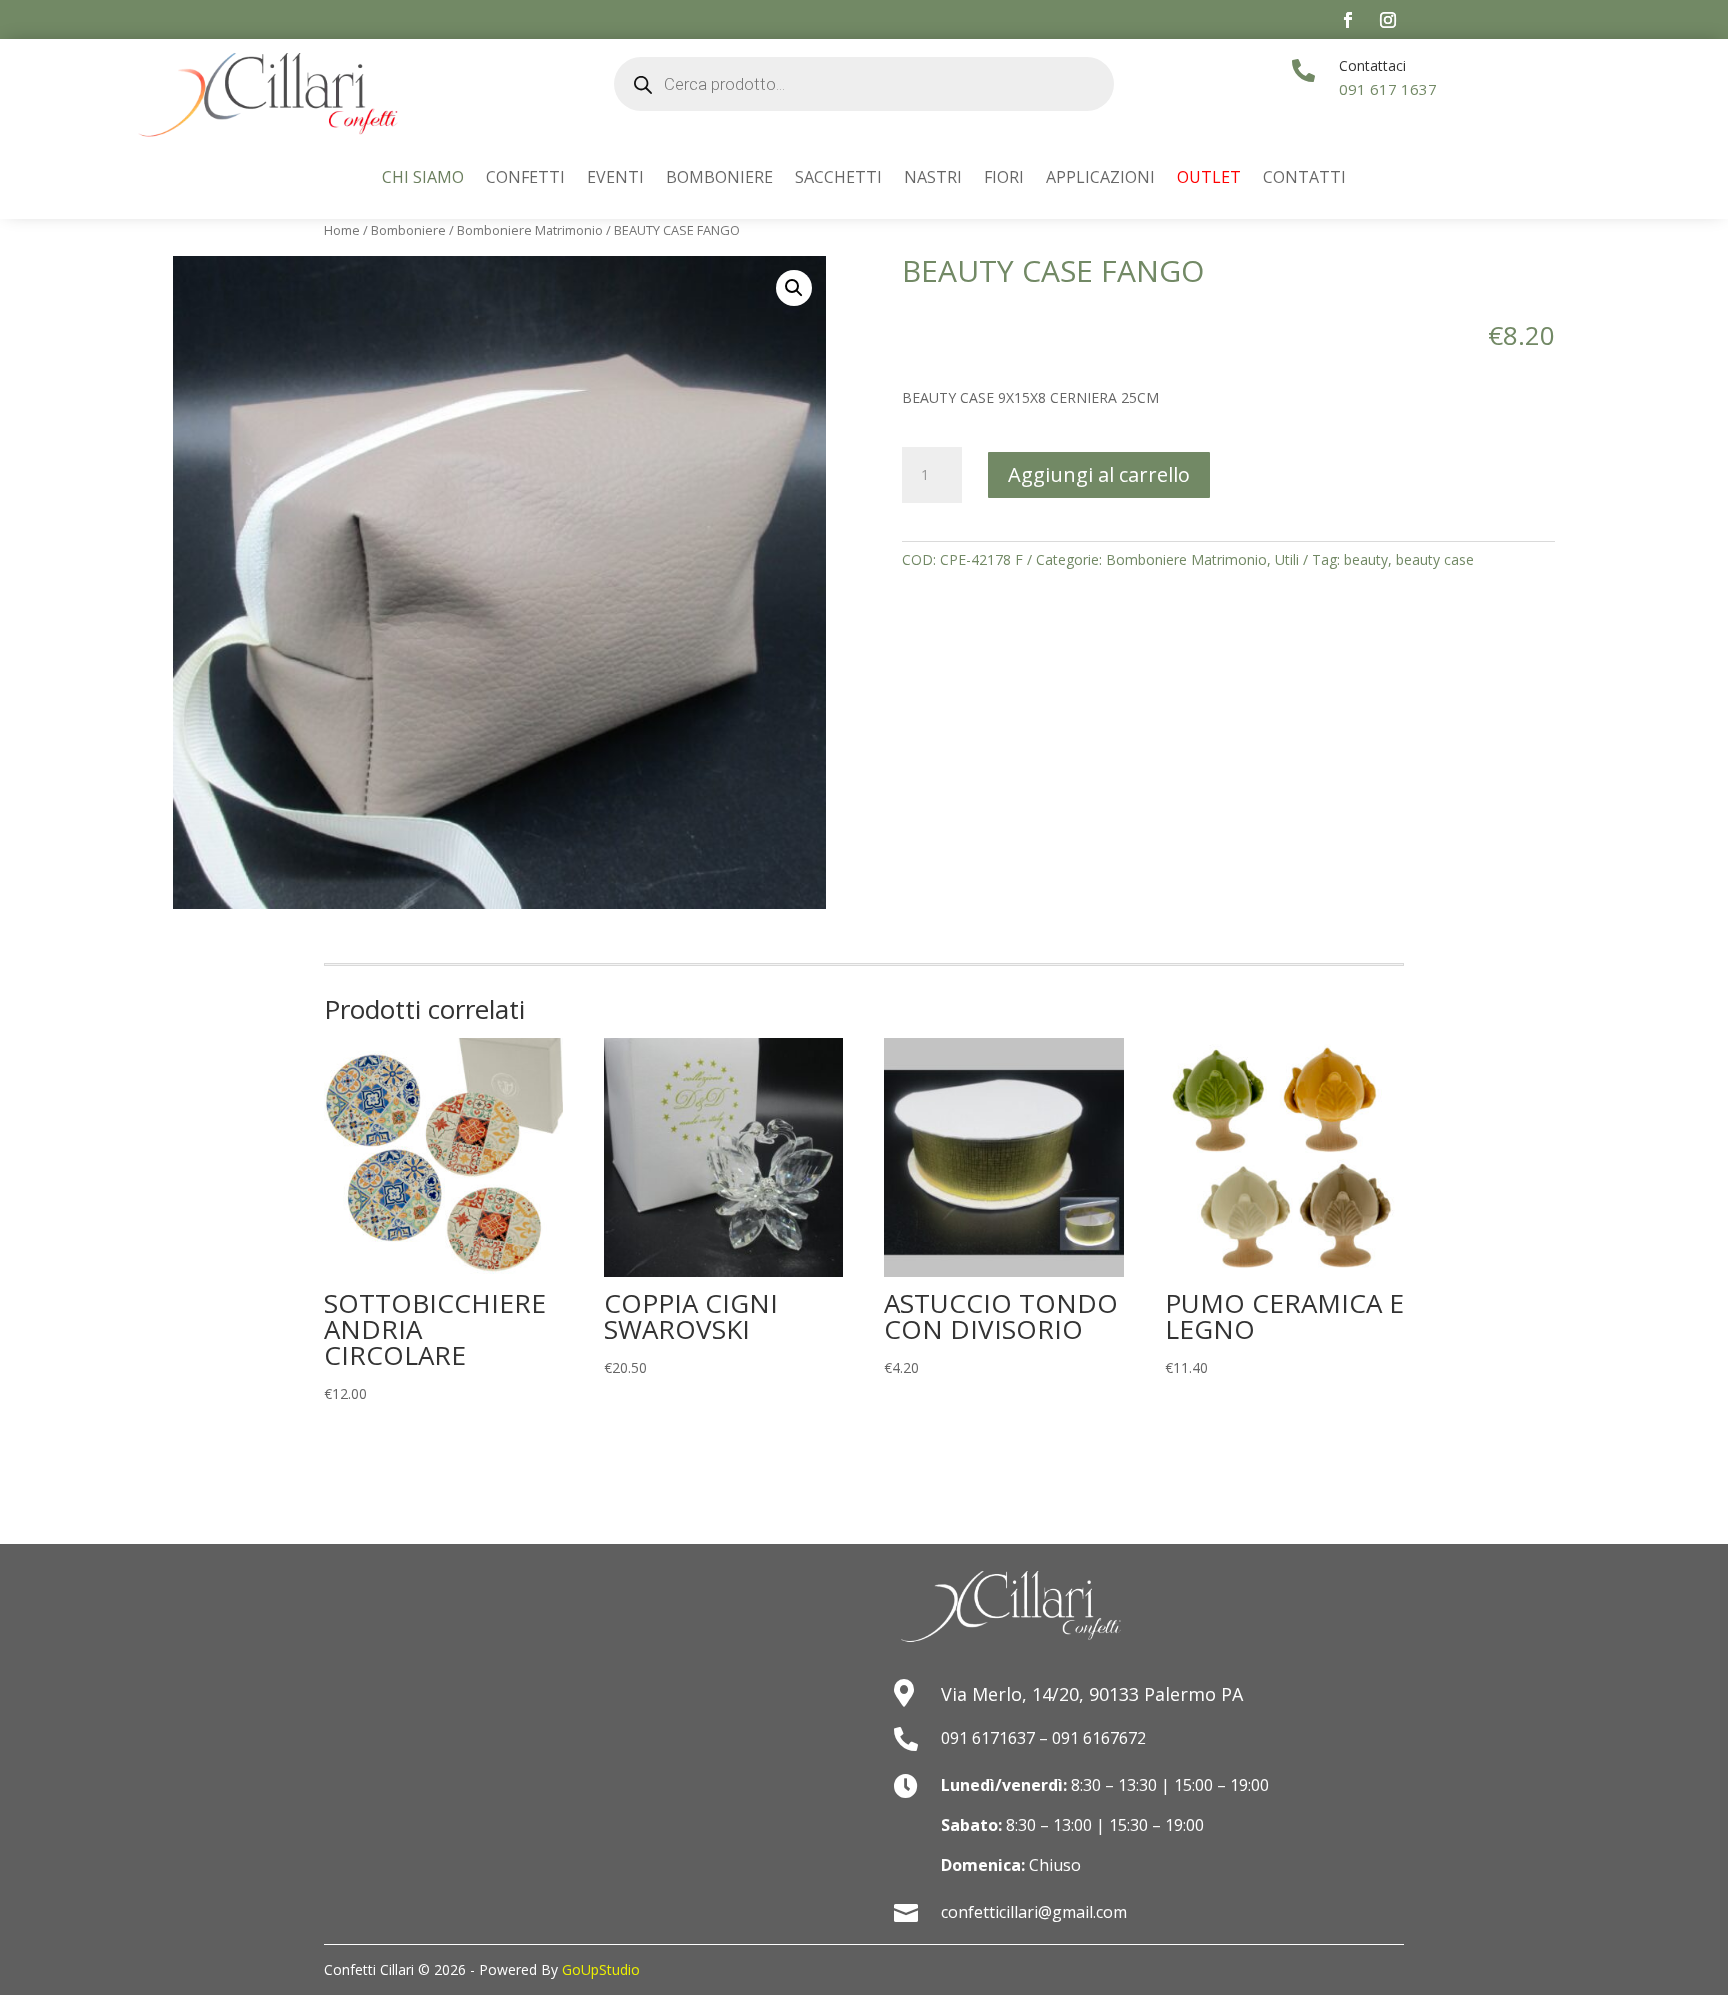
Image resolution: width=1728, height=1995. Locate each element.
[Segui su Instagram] (1388, 20)
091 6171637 (988, 1738)
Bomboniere (719, 179)
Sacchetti (838, 179)
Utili (1287, 559)
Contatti (1304, 179)
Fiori (1004, 179)
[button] (794, 288)
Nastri (933, 179)
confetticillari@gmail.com (1034, 1912)
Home (342, 230)
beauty (1366, 559)
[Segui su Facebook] (1348, 20)
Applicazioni (1100, 179)
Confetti (525, 179)
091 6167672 (1099, 1738)
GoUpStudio (601, 1969)
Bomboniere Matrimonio (530, 230)
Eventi (615, 179)
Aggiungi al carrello (1099, 474)
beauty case (1435, 559)
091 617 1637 (1388, 89)
